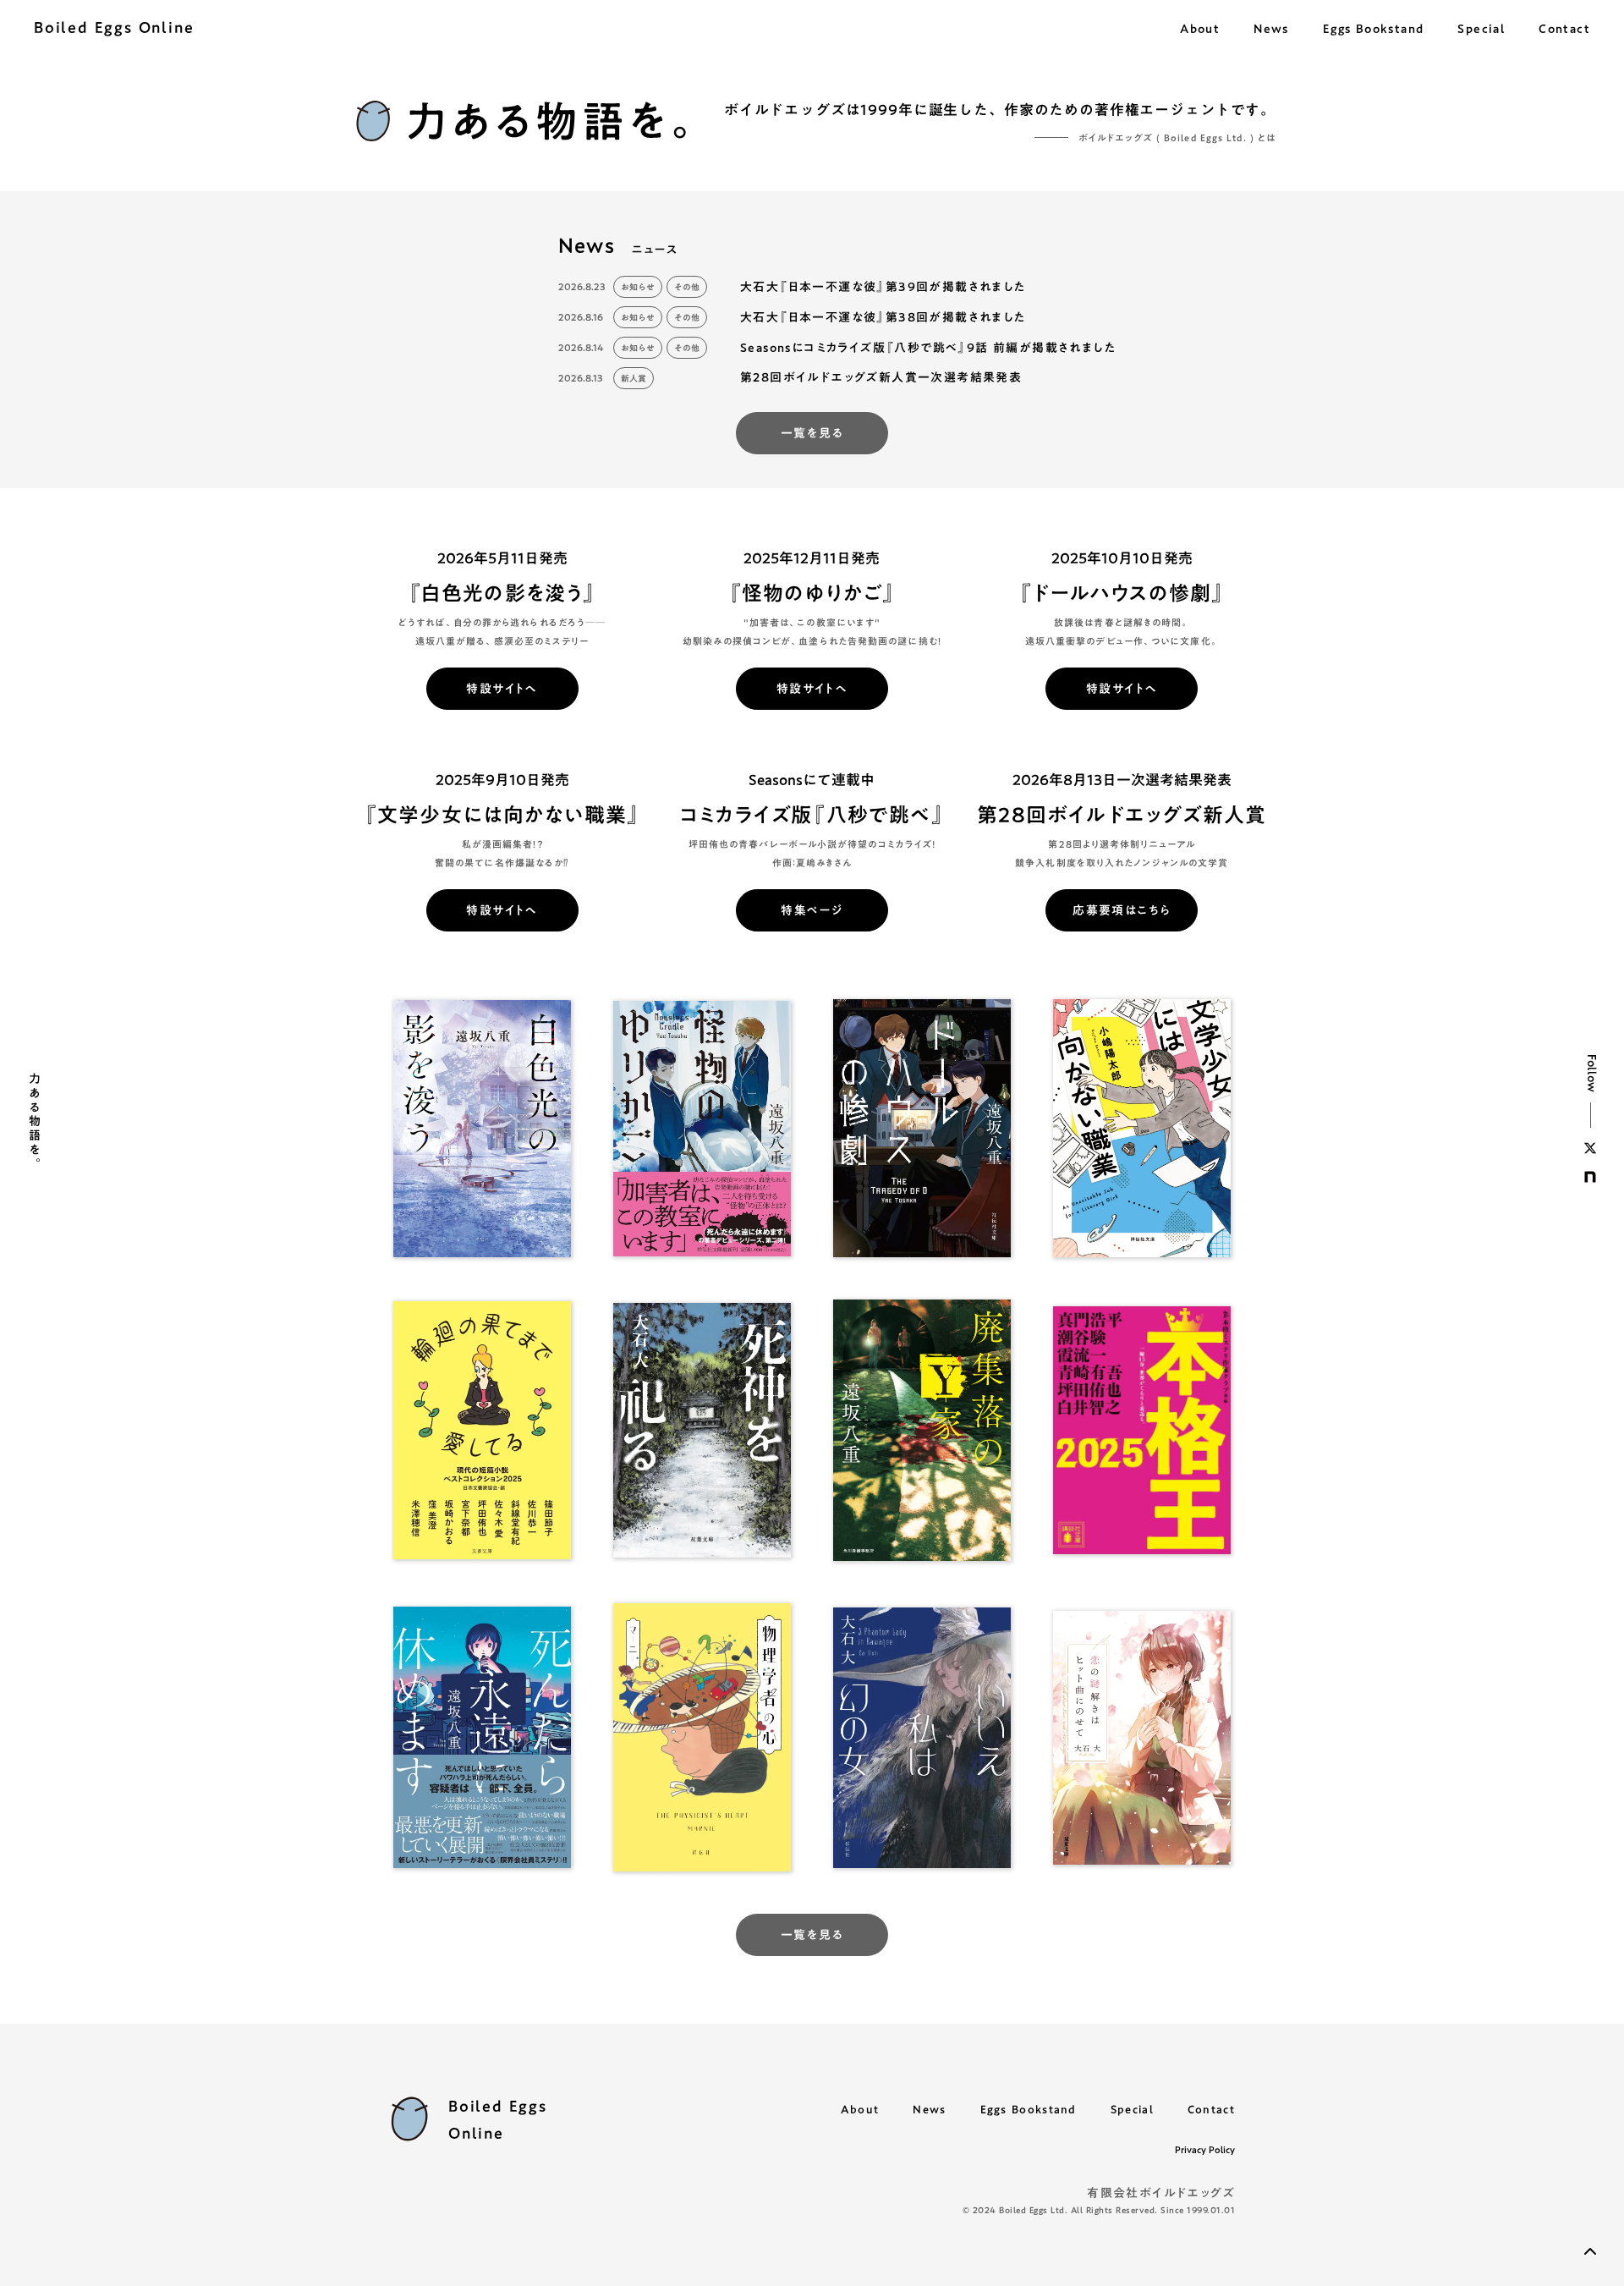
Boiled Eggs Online (114, 27)
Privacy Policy (1205, 2150)
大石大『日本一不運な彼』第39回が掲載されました (883, 287)
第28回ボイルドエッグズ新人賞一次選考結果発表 (881, 377)
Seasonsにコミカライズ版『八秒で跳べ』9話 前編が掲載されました (930, 348)
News (929, 2109)
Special (1132, 2109)
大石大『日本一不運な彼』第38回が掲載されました (883, 317)
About (860, 2109)
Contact (1211, 2109)
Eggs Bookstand (1029, 2109)
